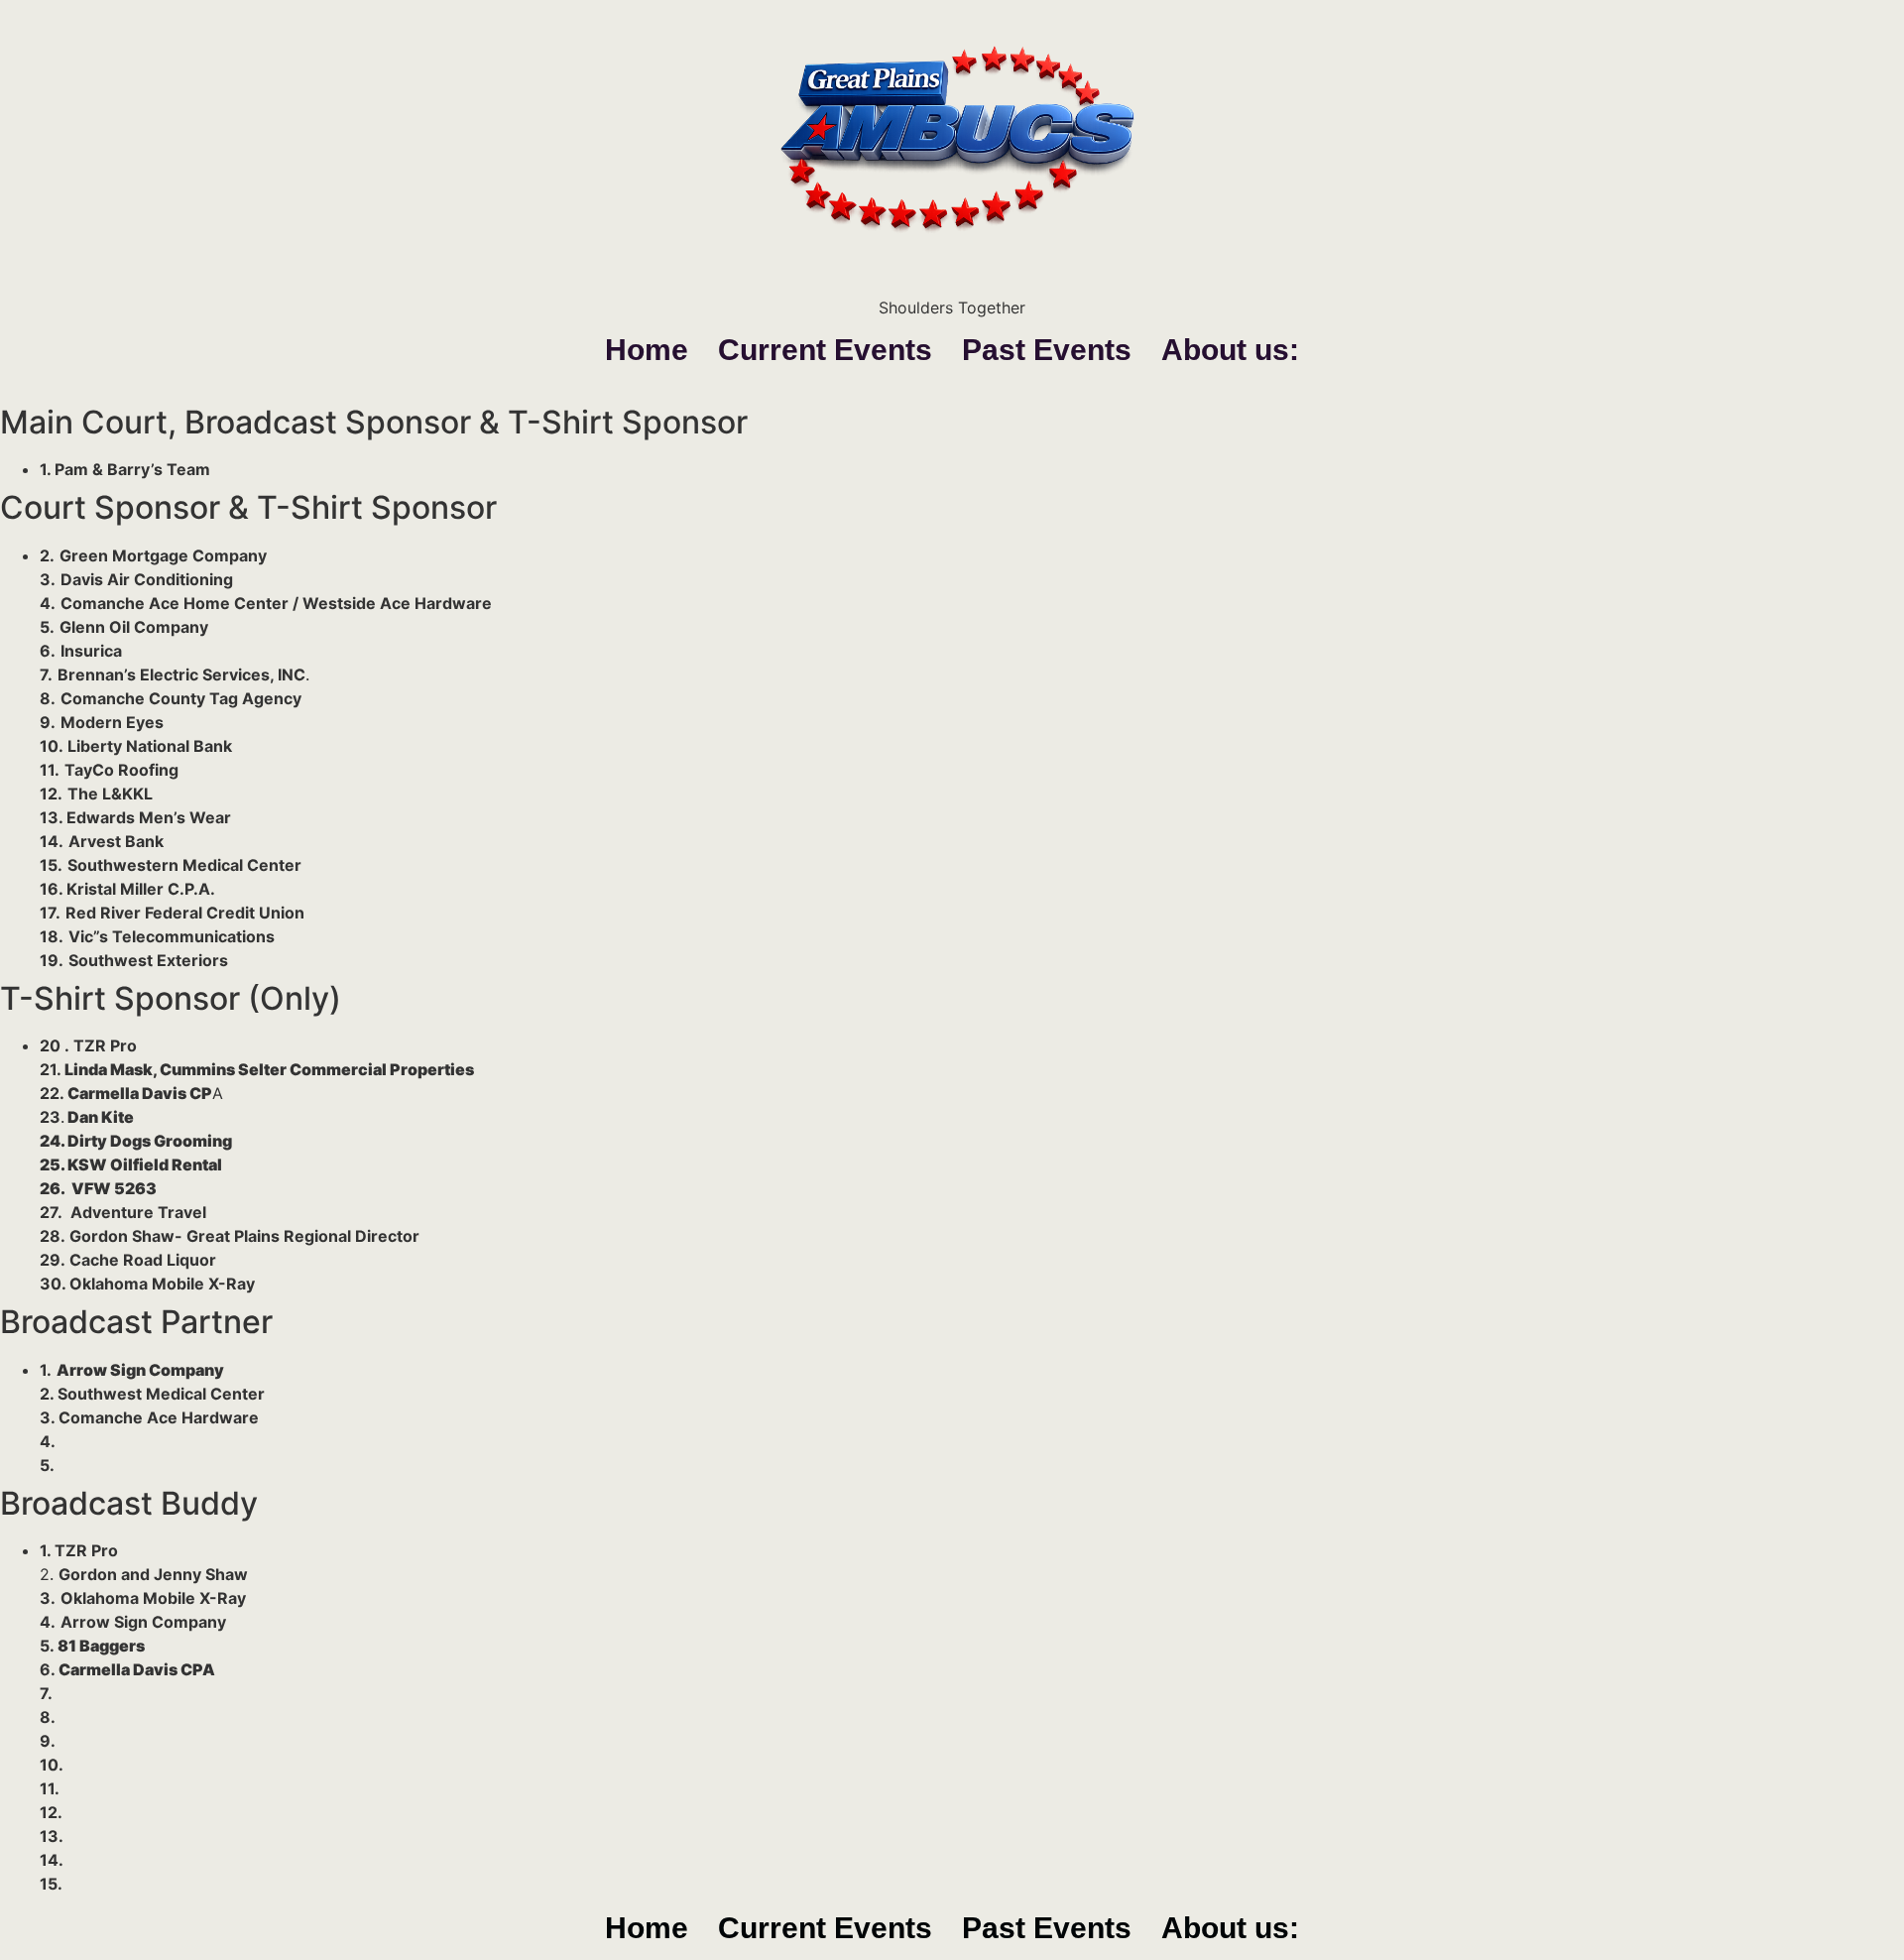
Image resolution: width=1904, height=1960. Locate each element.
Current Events (825, 350)
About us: (1230, 350)
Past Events (1047, 350)
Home (647, 350)
